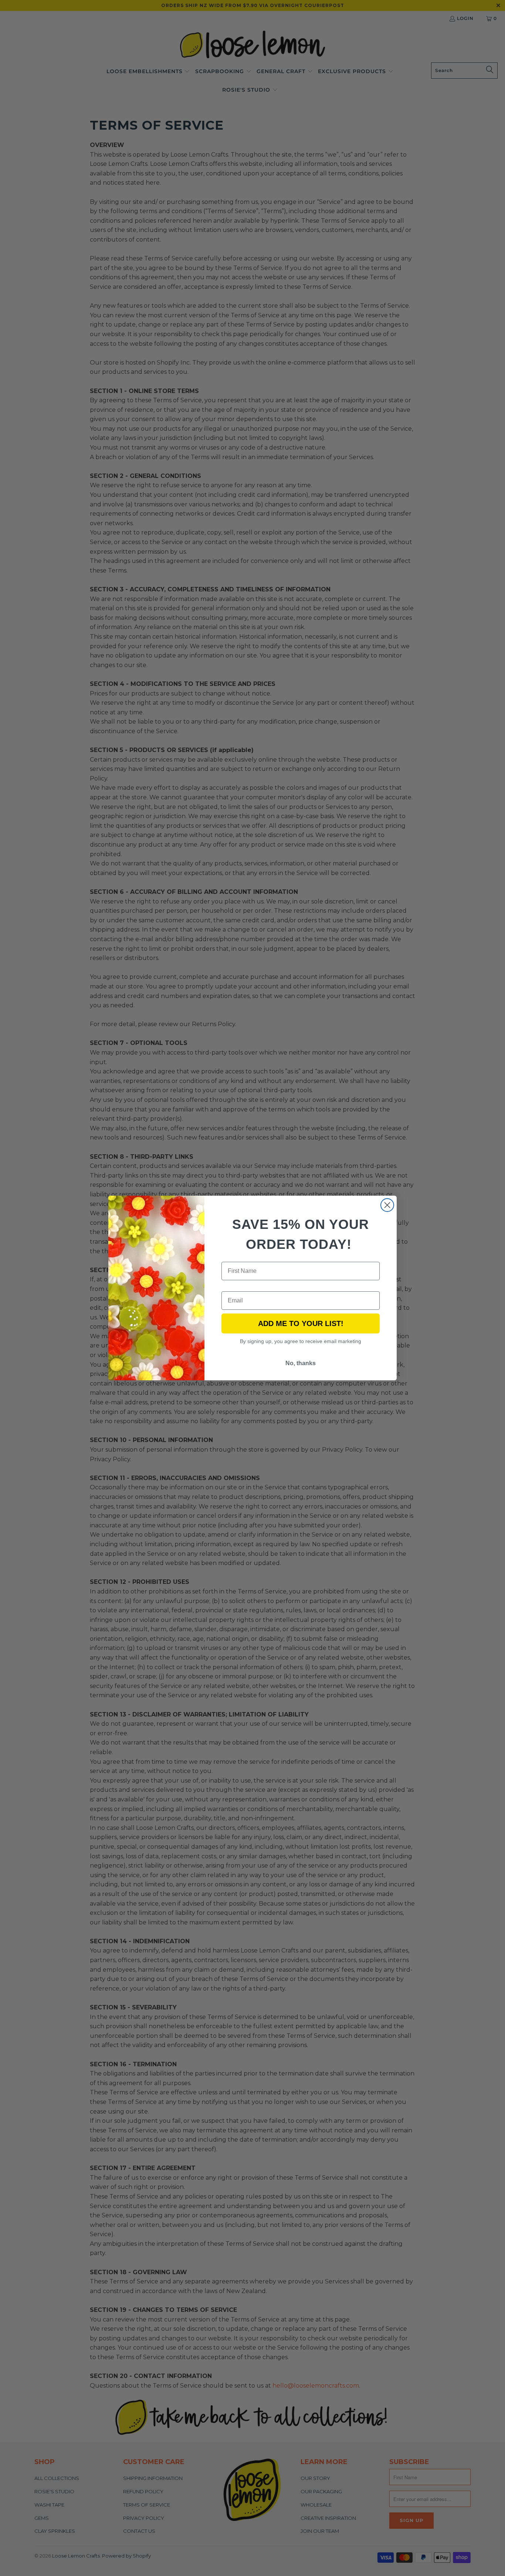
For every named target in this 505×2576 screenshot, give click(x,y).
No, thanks (301, 1363)
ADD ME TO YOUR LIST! (301, 1323)
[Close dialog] (387, 1205)
